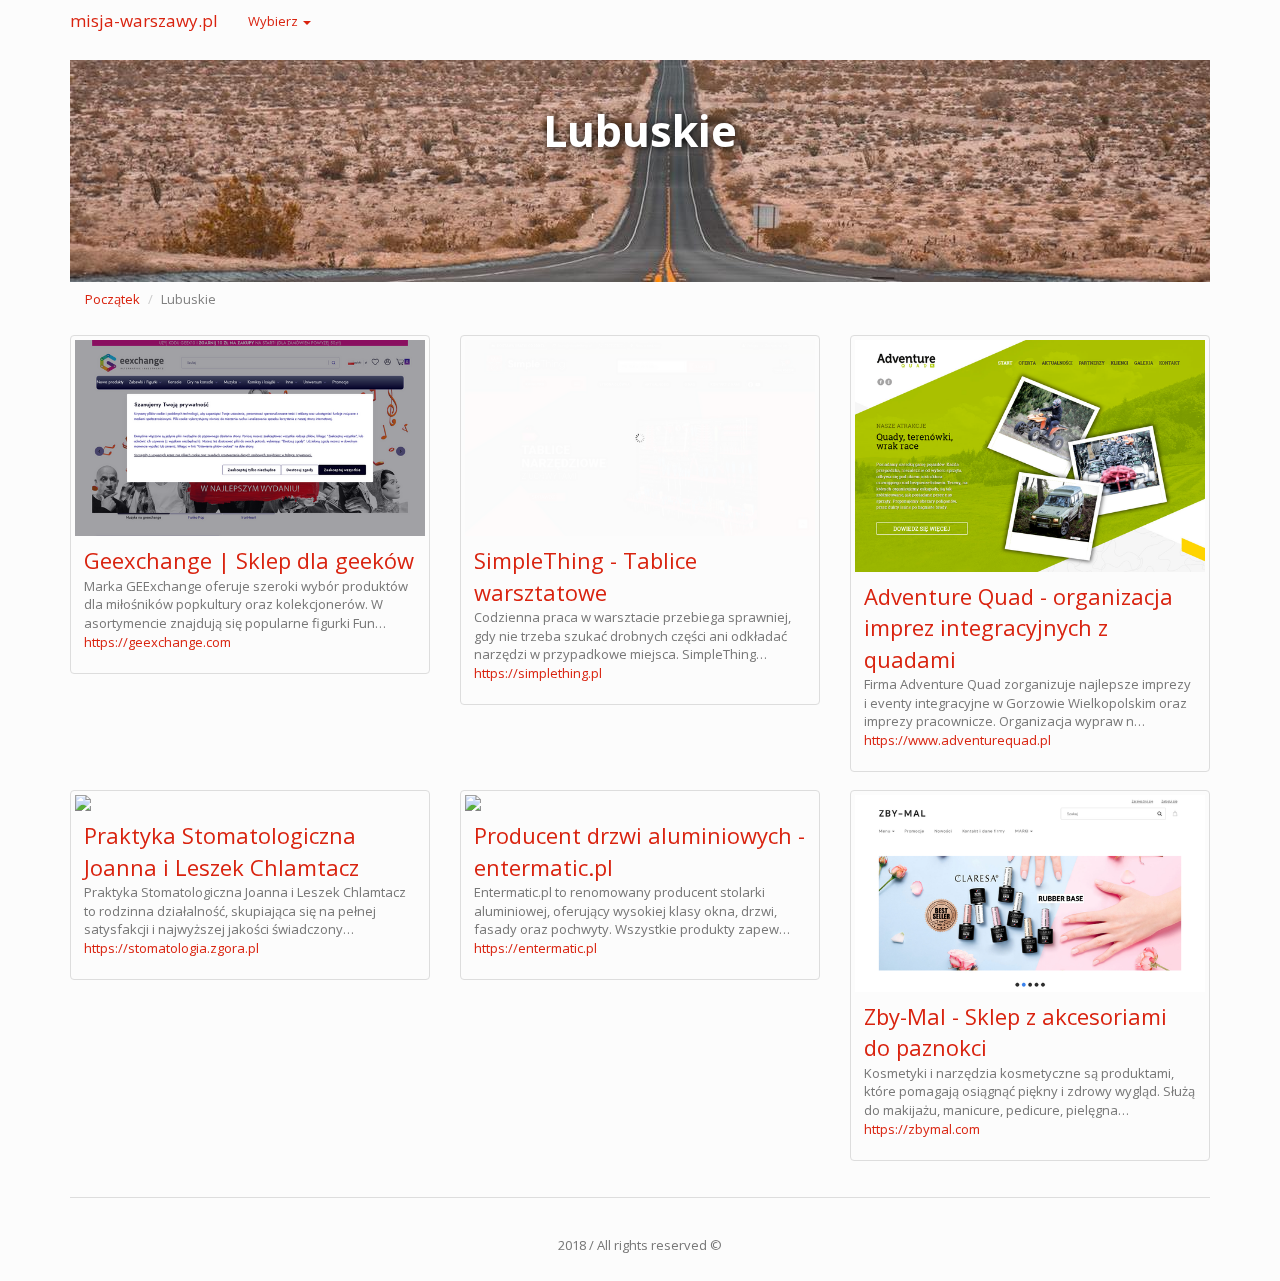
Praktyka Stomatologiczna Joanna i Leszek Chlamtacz (221, 850)
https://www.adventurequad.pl (957, 740)
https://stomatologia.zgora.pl (171, 948)
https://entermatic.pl (535, 948)
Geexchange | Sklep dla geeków (249, 560)
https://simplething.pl (538, 673)
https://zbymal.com (922, 1129)
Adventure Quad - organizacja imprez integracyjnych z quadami (1018, 627)
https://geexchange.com (157, 642)
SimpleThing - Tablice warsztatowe (585, 575)
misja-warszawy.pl (144, 20)
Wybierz (274, 21)
